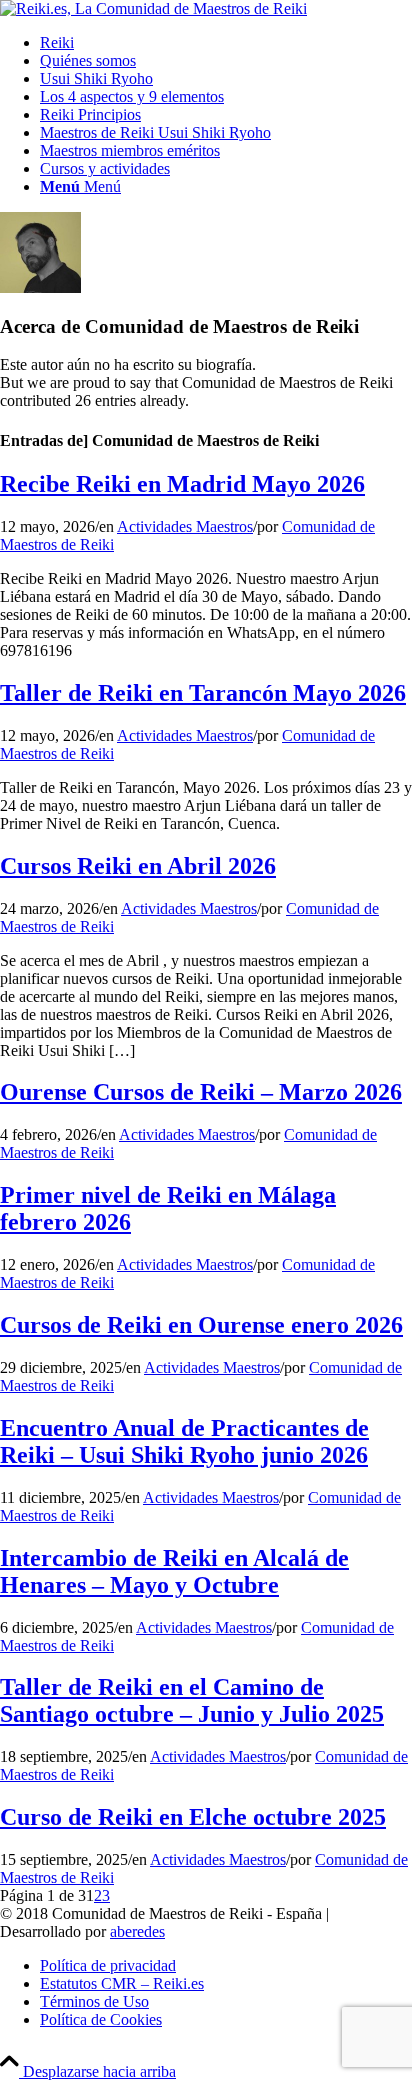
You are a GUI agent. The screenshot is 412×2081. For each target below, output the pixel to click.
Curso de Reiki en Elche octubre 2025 (193, 1817)
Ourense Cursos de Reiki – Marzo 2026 (201, 1092)
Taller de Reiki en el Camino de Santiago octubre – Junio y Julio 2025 (192, 1700)
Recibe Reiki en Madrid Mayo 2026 (182, 484)
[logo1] (153, 8)
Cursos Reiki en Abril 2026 (138, 866)
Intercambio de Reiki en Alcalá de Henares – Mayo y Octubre (174, 1571)
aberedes (137, 1931)
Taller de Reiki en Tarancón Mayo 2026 (203, 693)
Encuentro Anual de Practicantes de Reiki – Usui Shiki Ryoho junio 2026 (184, 1441)
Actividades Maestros (185, 526)
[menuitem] (226, 43)
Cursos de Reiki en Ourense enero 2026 (201, 1325)
